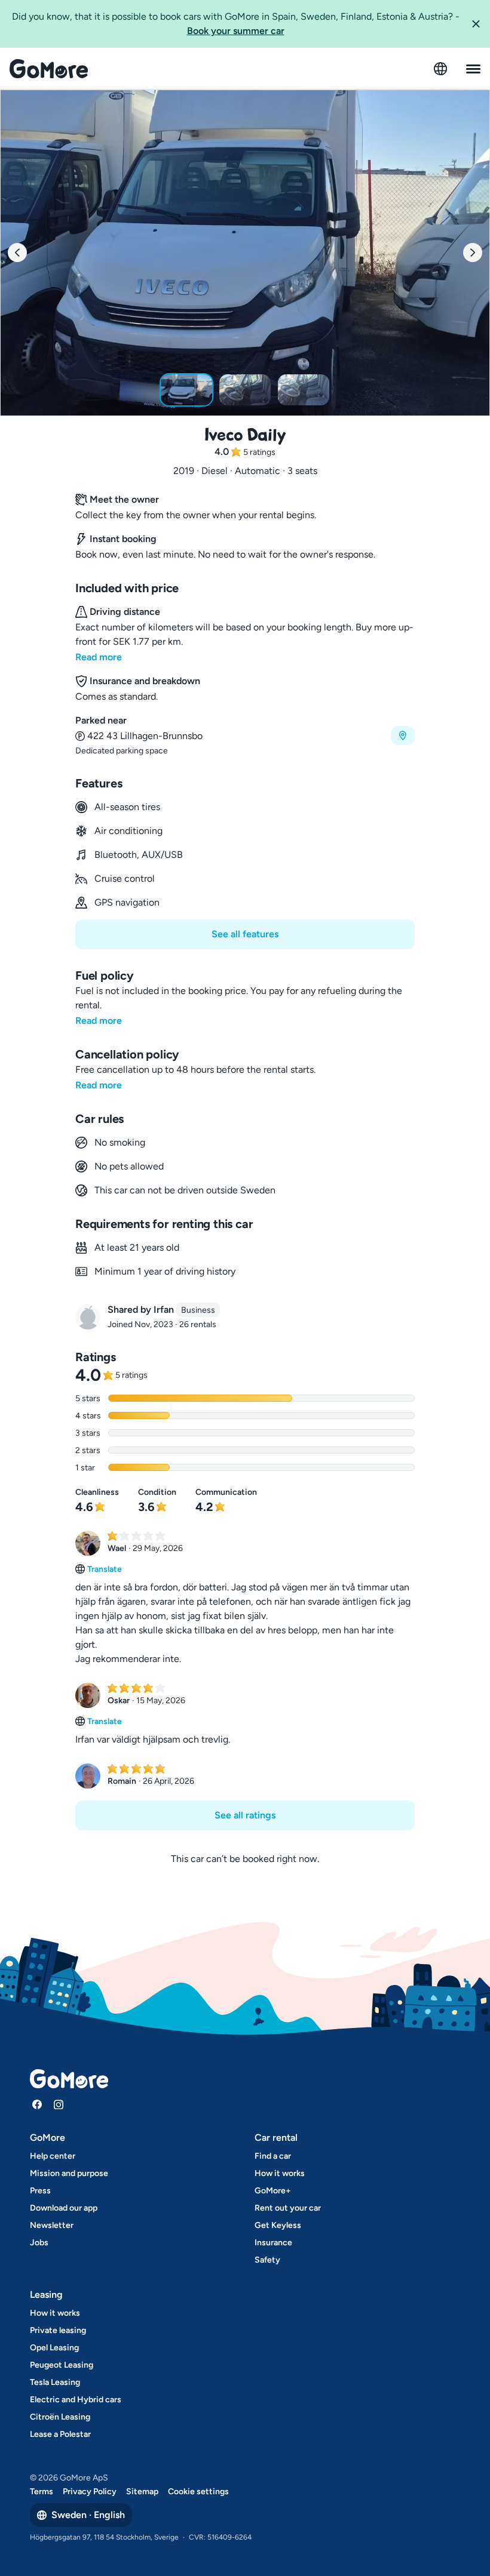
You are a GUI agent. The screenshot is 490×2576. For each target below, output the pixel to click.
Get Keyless (278, 2225)
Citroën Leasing (60, 2417)
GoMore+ (273, 2191)
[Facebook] (37, 2104)
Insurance (273, 2243)
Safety (267, 2260)
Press (40, 2191)
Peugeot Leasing (62, 2365)
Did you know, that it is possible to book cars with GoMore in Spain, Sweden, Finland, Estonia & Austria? (236, 24)
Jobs (39, 2243)
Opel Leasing (54, 2348)
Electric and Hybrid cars (76, 2400)
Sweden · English (88, 2515)
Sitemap (142, 2492)
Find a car (273, 2156)
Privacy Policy (90, 2492)
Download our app (64, 2208)
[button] (476, 24)
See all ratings (245, 1815)
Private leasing (58, 2330)
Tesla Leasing (55, 2382)
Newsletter (52, 2225)
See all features (245, 934)
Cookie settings (198, 2492)
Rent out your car (288, 2208)
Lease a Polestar (60, 2434)
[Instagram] (59, 2104)
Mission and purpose (69, 2173)
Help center (53, 2156)
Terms (42, 2492)
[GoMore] (49, 69)
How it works (280, 2173)
